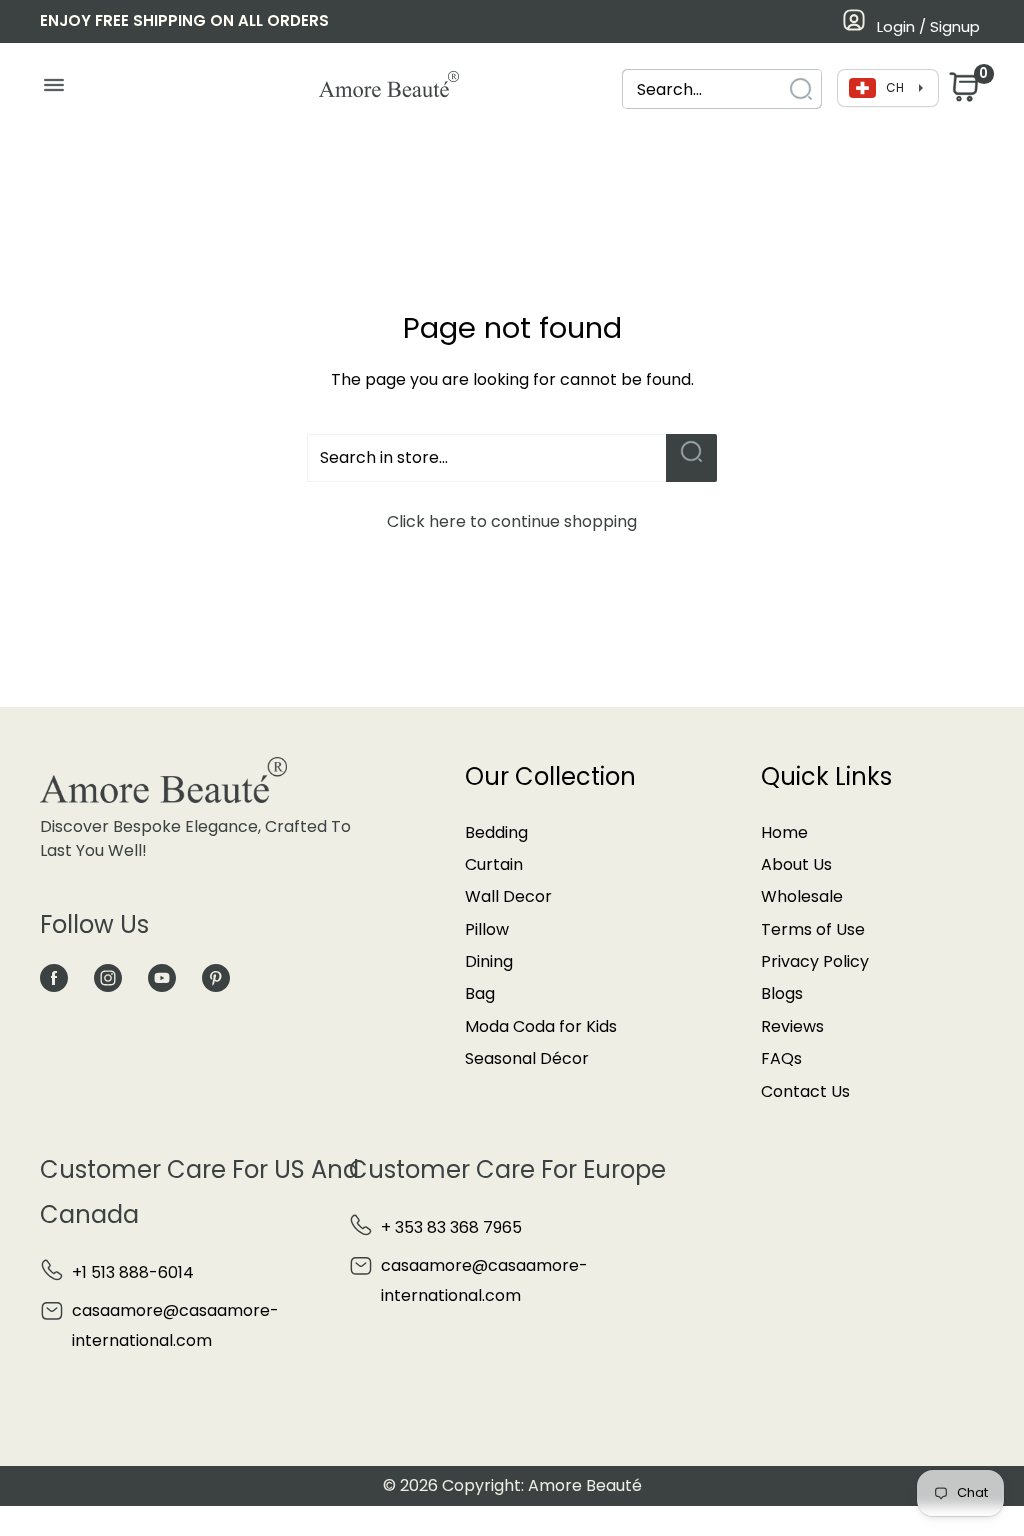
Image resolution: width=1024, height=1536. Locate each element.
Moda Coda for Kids (541, 1026)
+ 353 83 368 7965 (451, 1227)
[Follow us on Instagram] (108, 977)
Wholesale (802, 896)
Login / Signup (928, 26)
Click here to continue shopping (512, 521)
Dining (489, 961)
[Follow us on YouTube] (162, 977)
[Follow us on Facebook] (54, 977)
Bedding (496, 832)
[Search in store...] (691, 458)
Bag (480, 993)
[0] (962, 92)
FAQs (781, 1058)
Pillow (487, 929)
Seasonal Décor (527, 1058)
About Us (796, 864)
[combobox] (704, 89)
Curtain (494, 864)
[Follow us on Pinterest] (216, 977)
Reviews (792, 1026)
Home (784, 832)
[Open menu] (53, 90)
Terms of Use (813, 929)
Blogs (782, 993)
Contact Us (805, 1091)
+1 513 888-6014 (133, 1272)
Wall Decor (508, 896)
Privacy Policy (815, 961)
